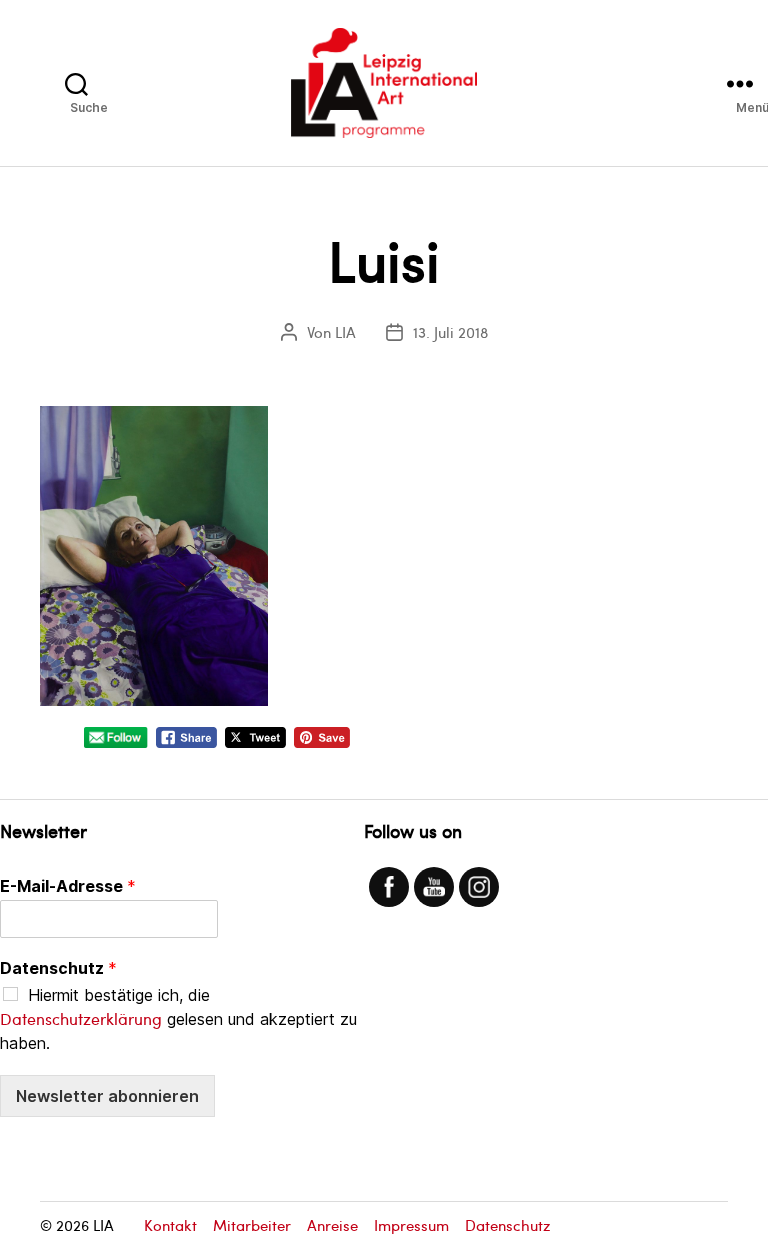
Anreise (332, 1225)
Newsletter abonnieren (107, 1096)
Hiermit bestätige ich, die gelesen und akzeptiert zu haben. (178, 1019)
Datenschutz (58, 968)
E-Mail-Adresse (68, 886)
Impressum (411, 1225)
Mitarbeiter (252, 1225)
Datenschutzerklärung (81, 1018)
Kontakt (170, 1225)
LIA (345, 332)
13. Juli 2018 (450, 332)
